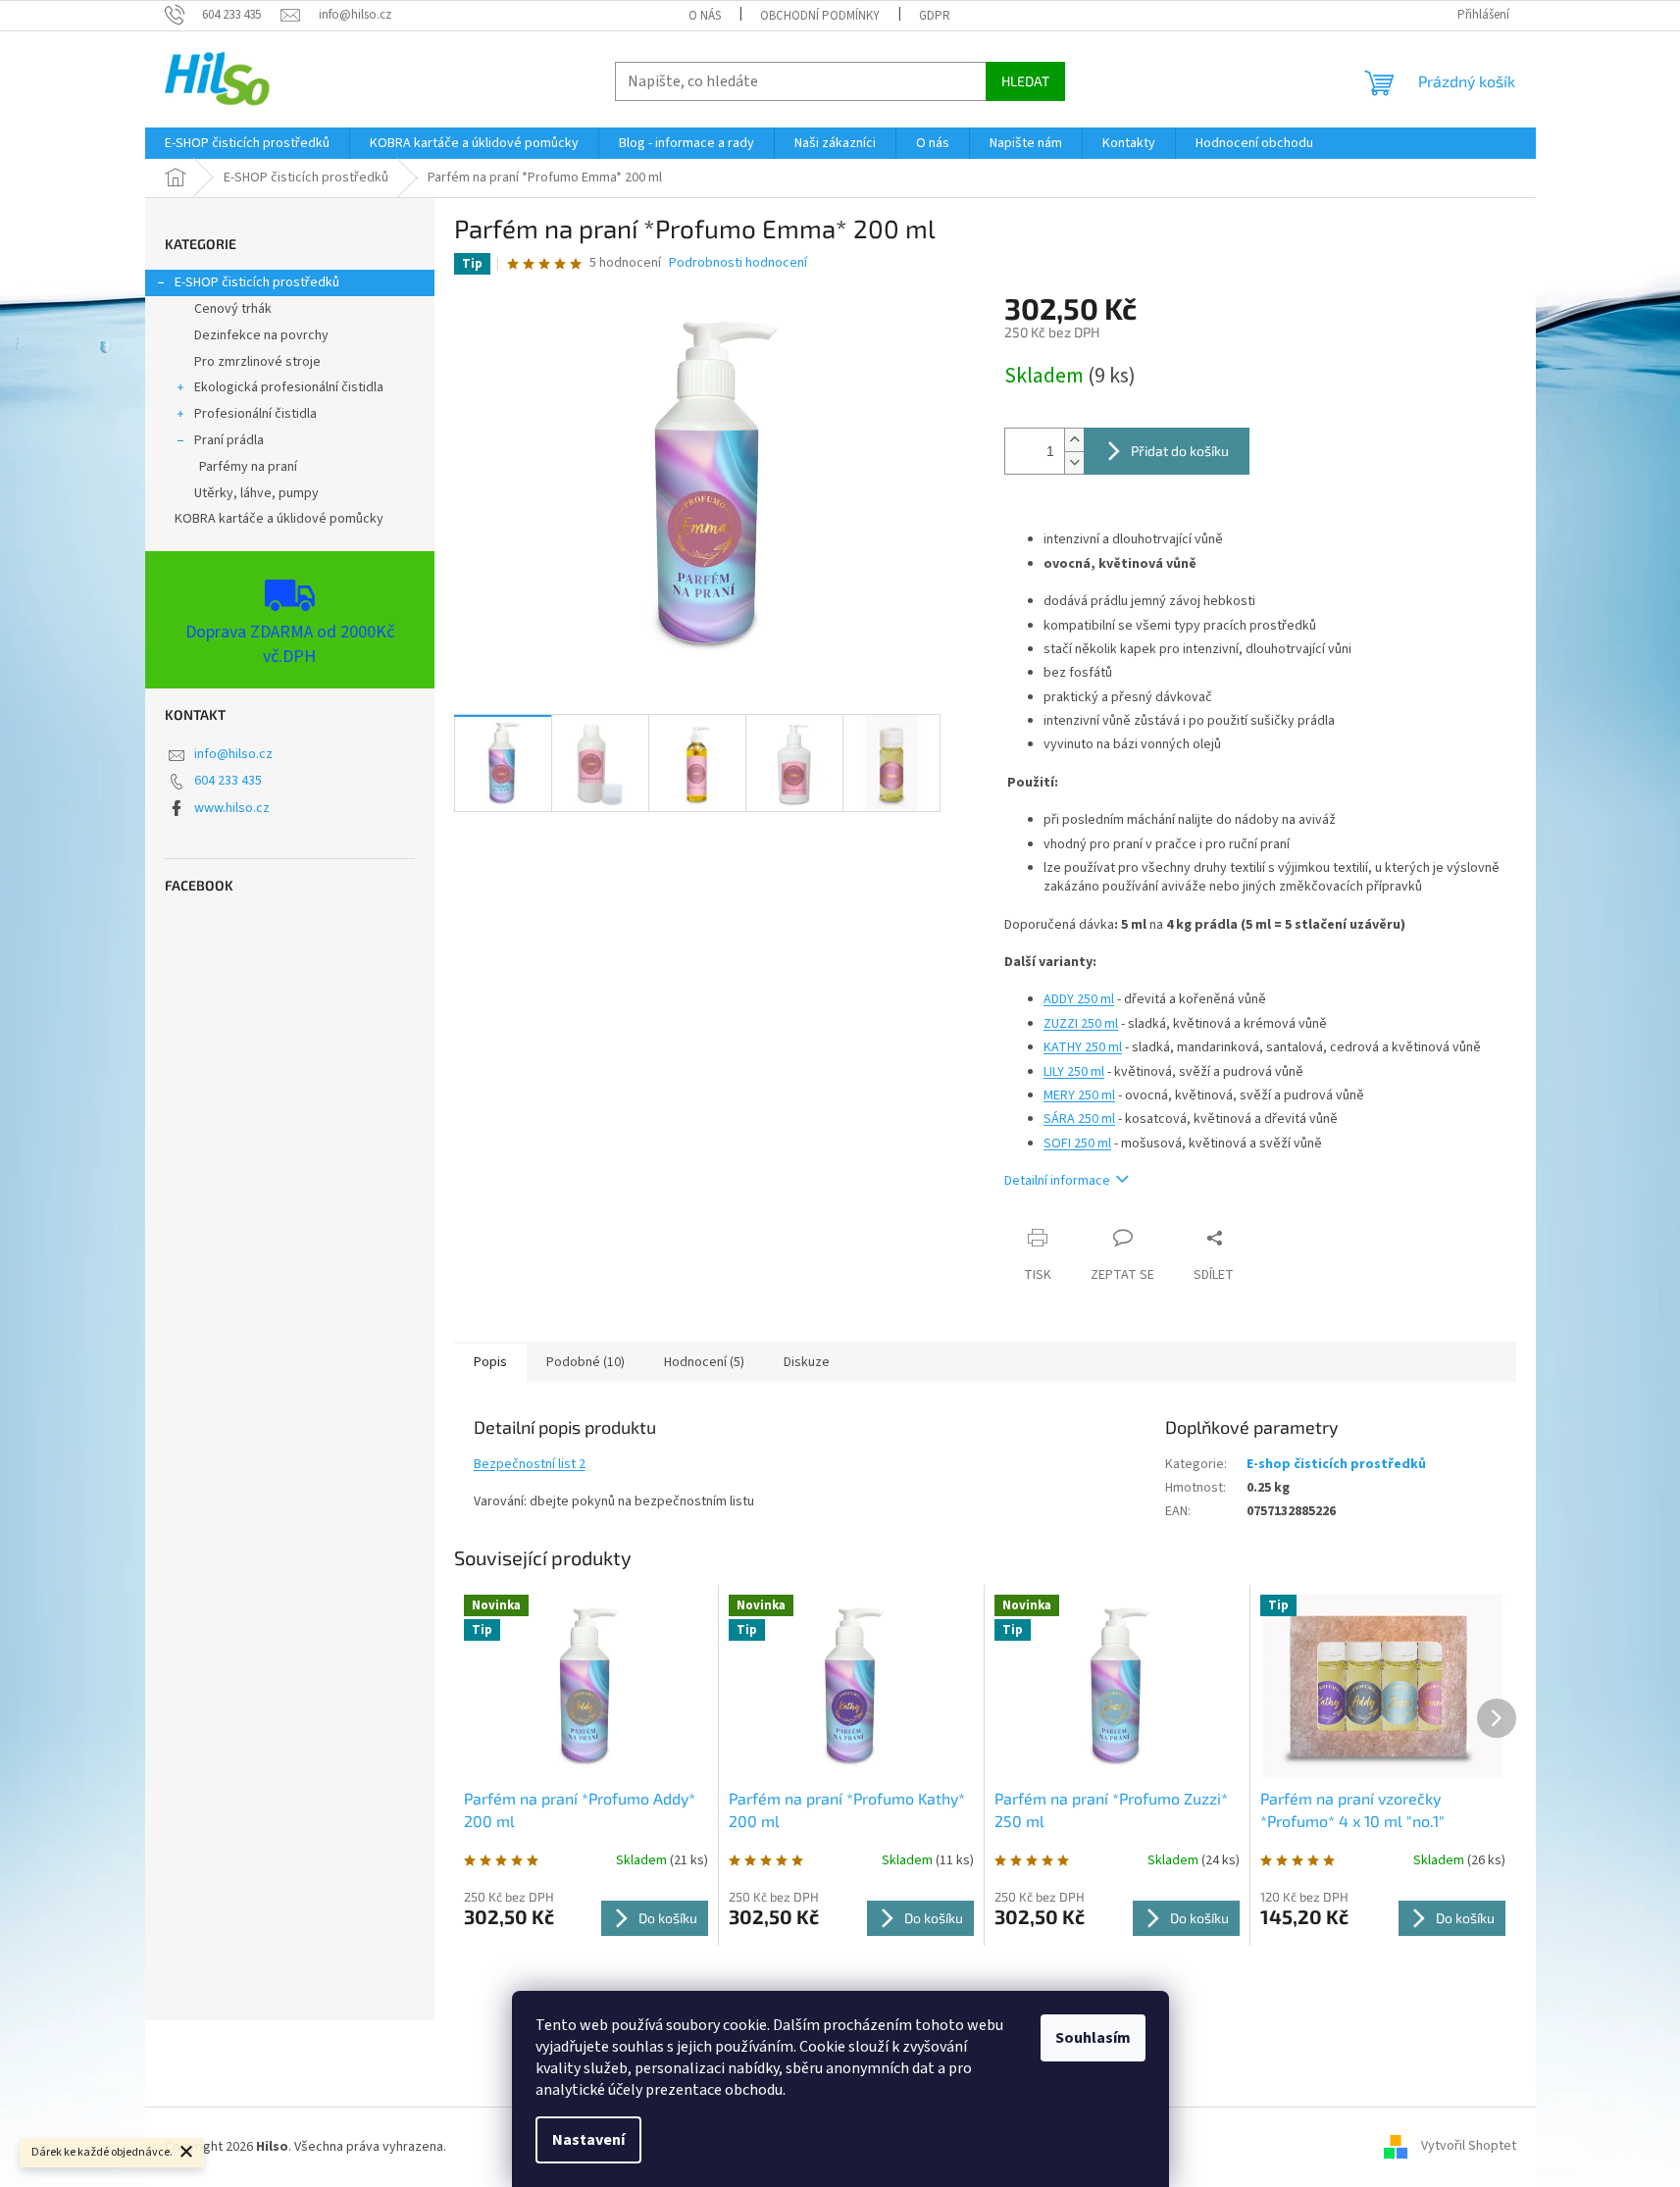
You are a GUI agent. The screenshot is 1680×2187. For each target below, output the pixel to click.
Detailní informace (1057, 1181)
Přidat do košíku (1180, 451)
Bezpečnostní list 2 (530, 1464)
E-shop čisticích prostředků (1336, 1464)
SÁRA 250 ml (1079, 1119)
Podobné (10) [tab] (585, 1362)
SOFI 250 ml (1077, 1144)
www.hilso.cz (232, 808)
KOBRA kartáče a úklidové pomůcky (279, 519)
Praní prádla (229, 440)
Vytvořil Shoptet (1469, 2147)
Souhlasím (1093, 2038)
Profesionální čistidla (255, 414)
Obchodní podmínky (820, 16)
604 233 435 (228, 781)
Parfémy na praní (248, 467)
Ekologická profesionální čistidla (289, 387)
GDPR (935, 16)
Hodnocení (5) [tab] (704, 1362)
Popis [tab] (490, 1362)
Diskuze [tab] (807, 1362)
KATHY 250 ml (1083, 1047)
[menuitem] (247, 143)
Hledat (1025, 81)
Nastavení (588, 2140)
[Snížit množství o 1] (1074, 462)
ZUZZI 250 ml (1081, 1024)
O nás (705, 16)
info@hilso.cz (233, 754)
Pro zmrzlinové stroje (257, 362)
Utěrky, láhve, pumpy (256, 493)
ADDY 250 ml (1079, 999)
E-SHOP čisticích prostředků (257, 282)
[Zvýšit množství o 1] (1074, 440)
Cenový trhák (233, 309)
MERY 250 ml (1079, 1095)
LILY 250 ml (1074, 1072)
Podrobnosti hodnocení (738, 263)
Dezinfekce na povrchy (261, 335)
